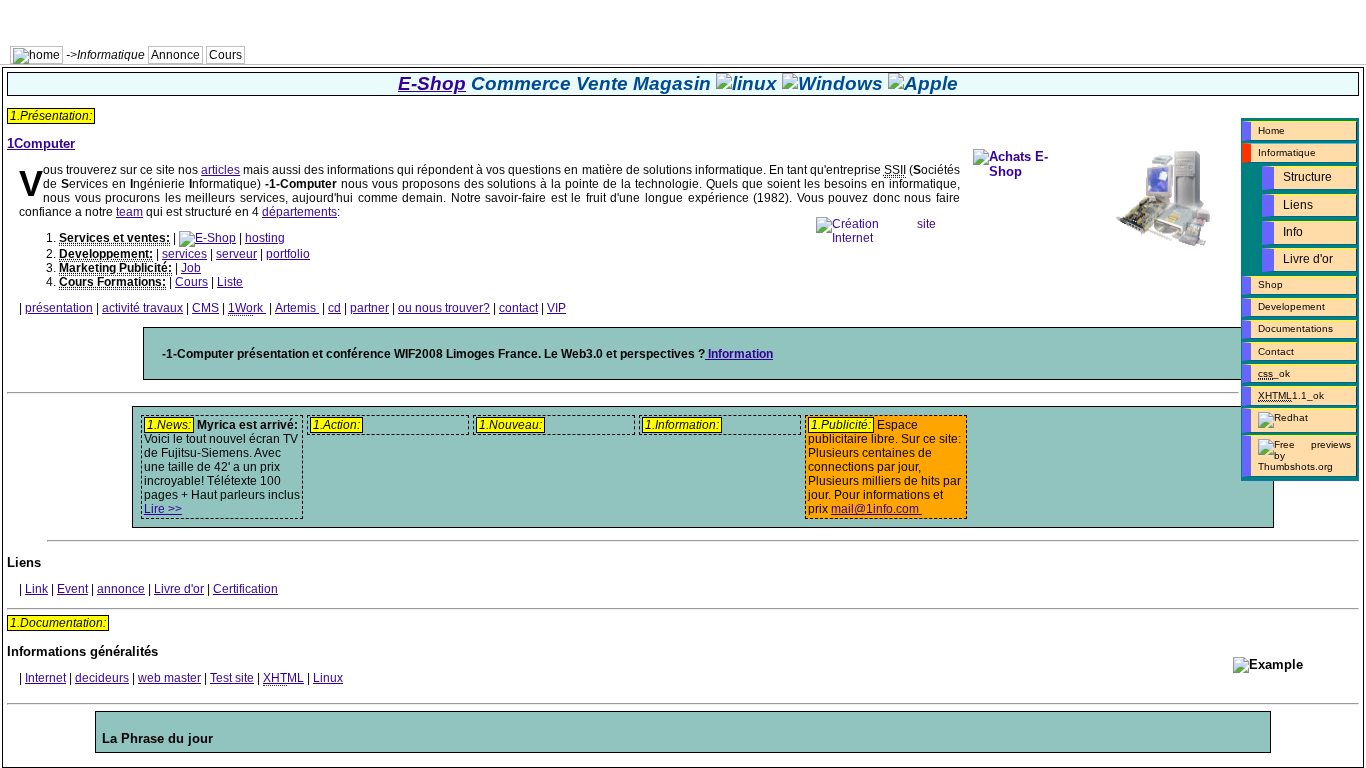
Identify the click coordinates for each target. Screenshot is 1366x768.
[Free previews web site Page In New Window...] (1299, 455)
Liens (1298, 205)
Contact (1276, 351)
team (129, 212)
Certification (245, 589)
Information (739, 354)
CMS (205, 308)
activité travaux (142, 308)
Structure (1307, 177)
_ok (1275, 373)
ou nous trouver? (444, 308)
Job (191, 268)
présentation (59, 308)
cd (334, 308)
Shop (1270, 284)
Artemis (295, 308)
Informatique (1287, 152)
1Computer (41, 143)
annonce (121, 589)
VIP (556, 308)
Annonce (175, 55)
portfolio (288, 254)
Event (72, 589)
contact (518, 308)
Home (1271, 130)
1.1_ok (1292, 395)
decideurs (102, 678)
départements (299, 212)
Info (1293, 232)
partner (369, 308)
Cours (225, 55)
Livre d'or (1308, 259)
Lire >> (163, 509)
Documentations (1295, 328)
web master (169, 678)
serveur (236, 254)
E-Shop (432, 83)
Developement (1291, 306)
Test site (232, 678)
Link (36, 589)
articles (220, 170)
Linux (328, 678)
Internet (45, 678)
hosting (265, 238)
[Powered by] (1299, 420)
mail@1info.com (875, 509)
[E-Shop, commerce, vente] (207, 238)
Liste (230, 282)
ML (283, 678)
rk (245, 308)
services (184, 254)
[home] (36, 55)
